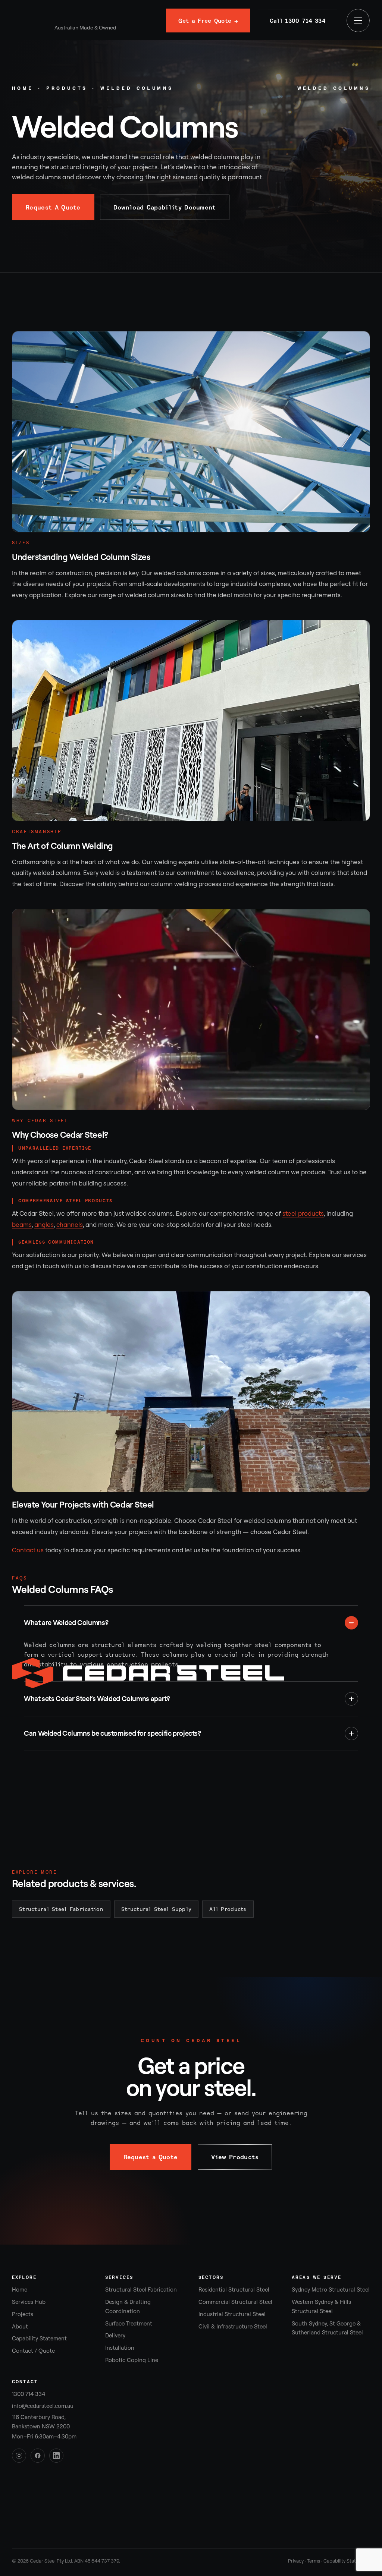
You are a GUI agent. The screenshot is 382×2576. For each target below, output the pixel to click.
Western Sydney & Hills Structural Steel (321, 2306)
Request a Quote (151, 2157)
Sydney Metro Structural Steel (331, 2290)
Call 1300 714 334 (298, 21)
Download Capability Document (165, 207)
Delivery (115, 2335)
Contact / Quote (33, 2351)
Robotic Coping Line (132, 2360)
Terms (314, 2561)
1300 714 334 (29, 2394)
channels (70, 1224)
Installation (120, 2348)
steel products (303, 1213)
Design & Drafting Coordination (128, 2306)
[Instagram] (19, 2456)
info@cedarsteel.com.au (43, 2406)
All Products (228, 1909)
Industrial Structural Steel (232, 2314)
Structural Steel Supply (156, 1909)
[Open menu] (358, 21)
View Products (235, 2157)
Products (67, 88)
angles (44, 1224)
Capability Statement (39, 2338)
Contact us (28, 1550)
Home (23, 88)
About (20, 2326)
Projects (23, 2314)
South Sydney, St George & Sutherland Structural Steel (327, 2328)
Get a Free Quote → (208, 21)
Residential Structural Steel (234, 2290)
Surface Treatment (129, 2323)
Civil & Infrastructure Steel (233, 2326)
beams (22, 1224)
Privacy (296, 2561)
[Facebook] (38, 2456)
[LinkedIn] (56, 2456)
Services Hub (29, 2302)
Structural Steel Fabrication (61, 1909)
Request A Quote (53, 207)
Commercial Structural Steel (235, 2302)
